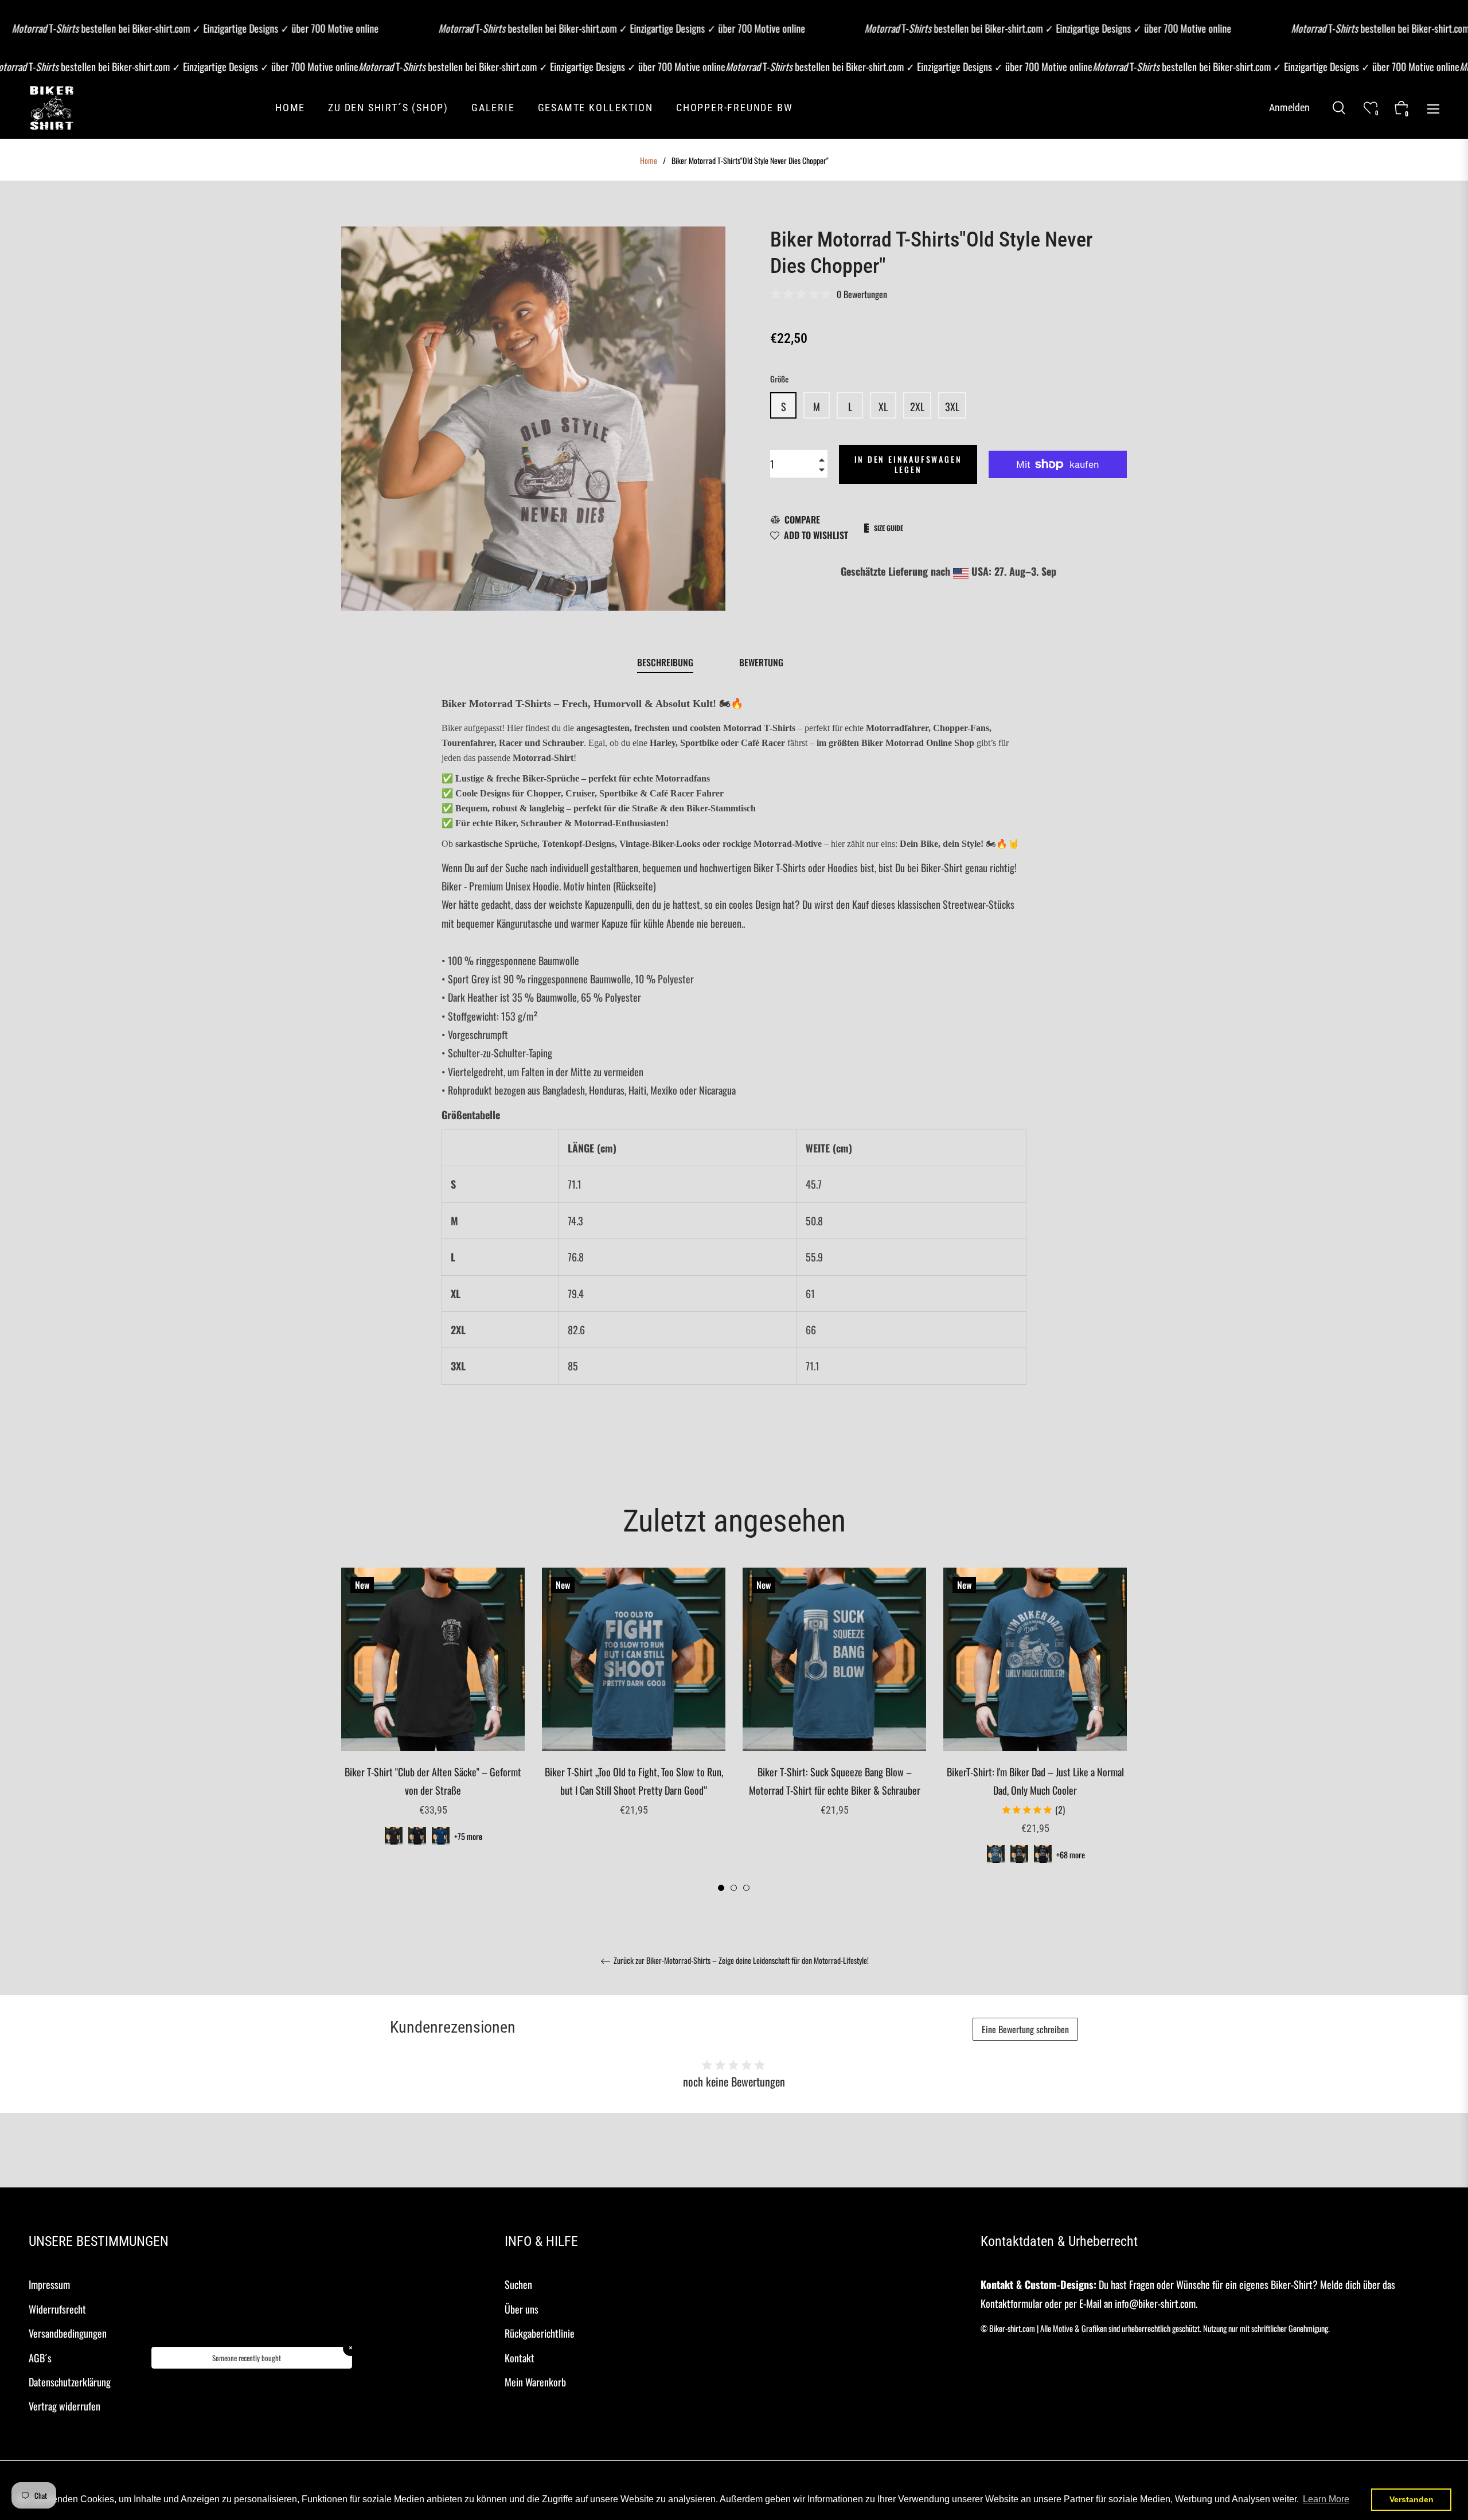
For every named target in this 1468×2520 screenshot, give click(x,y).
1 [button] (721, 1888)
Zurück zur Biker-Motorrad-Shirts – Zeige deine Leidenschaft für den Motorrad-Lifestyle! (740, 1961)
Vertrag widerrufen (65, 2406)
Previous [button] (347, 1730)
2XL (917, 407)
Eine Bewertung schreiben (1025, 2029)
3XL (952, 407)
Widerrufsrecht (57, 2309)
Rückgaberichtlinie (540, 2333)
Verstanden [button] (1412, 2499)
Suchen (518, 2284)
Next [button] (1121, 1730)
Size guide (889, 528)
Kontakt (520, 2358)
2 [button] (734, 1888)
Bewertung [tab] (762, 662)
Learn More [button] (1326, 2499)
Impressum (49, 2284)
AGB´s (40, 2358)
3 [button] (746, 1888)
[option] (433, 1721)
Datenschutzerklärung (70, 2382)
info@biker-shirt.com (1155, 2303)
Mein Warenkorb (535, 2382)
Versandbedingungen (68, 2333)
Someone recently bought (247, 2358)
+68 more (1071, 1855)
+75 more (468, 1836)
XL (883, 407)
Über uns (522, 2309)
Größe (779, 379)
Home (649, 161)
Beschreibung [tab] (665, 662)
